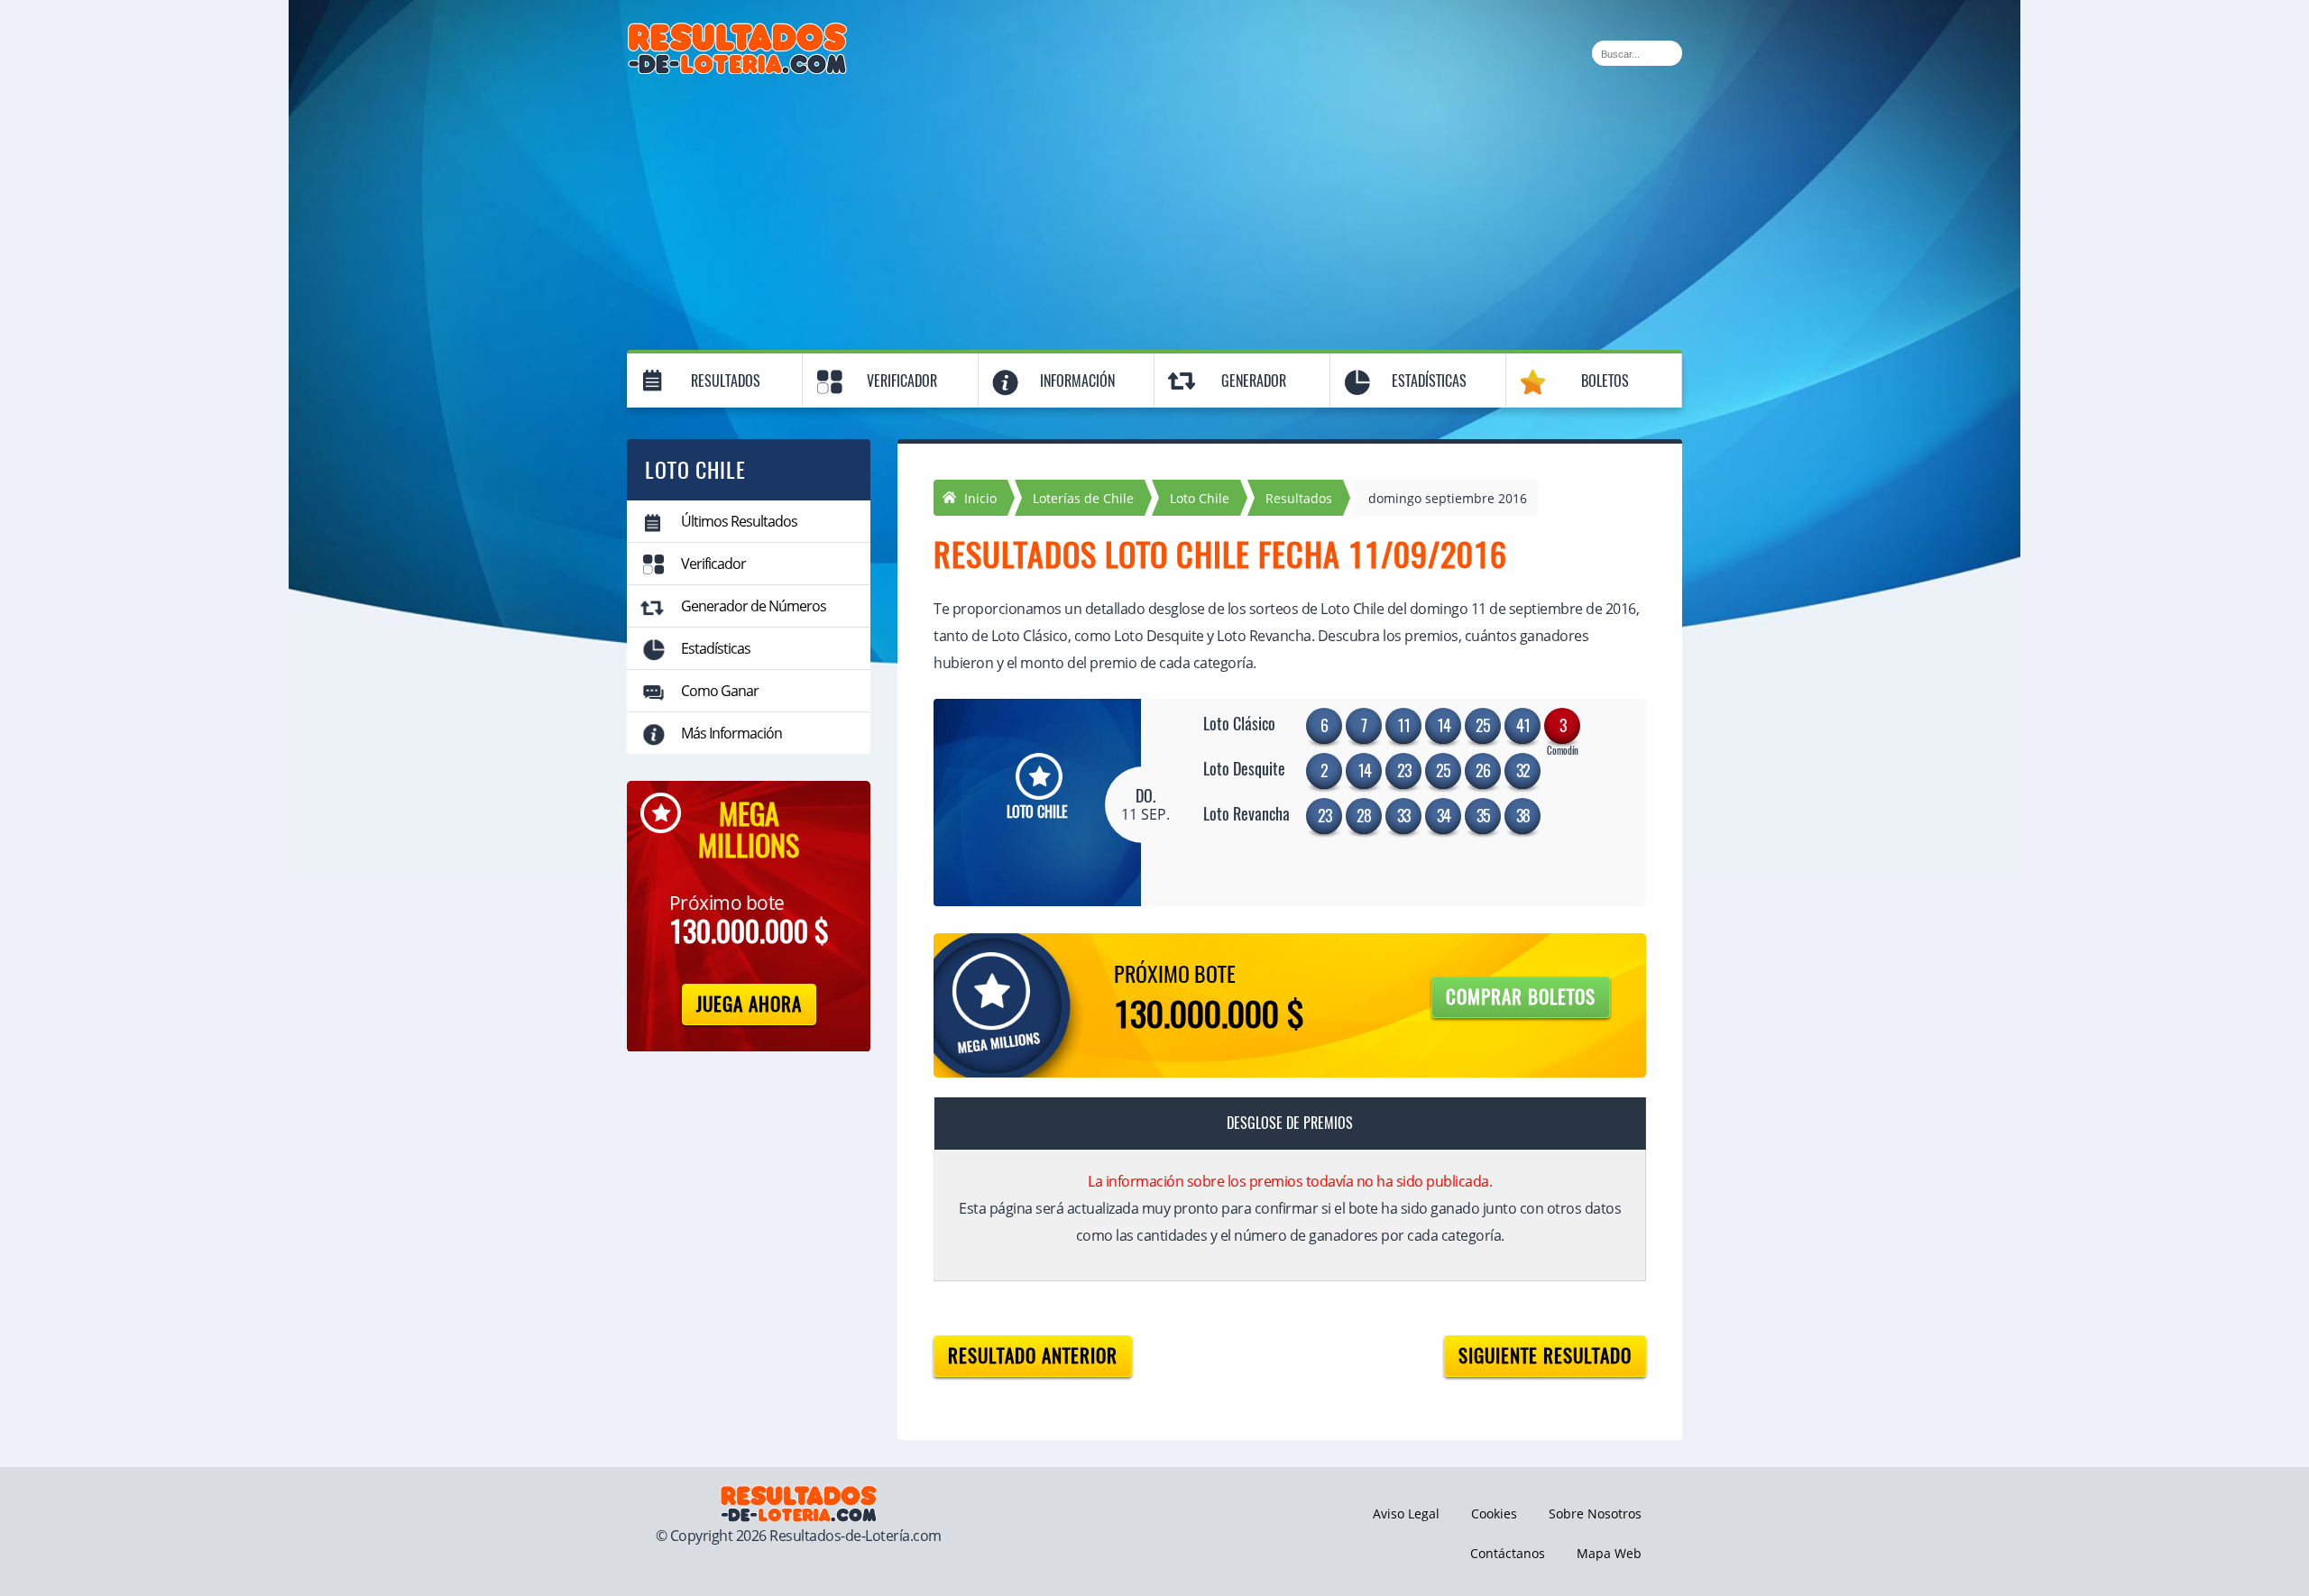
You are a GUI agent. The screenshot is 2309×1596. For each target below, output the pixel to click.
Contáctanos (1508, 1553)
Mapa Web (1609, 1553)
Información (1077, 381)
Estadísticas (1429, 381)
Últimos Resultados (739, 521)
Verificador (902, 381)
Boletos (1605, 381)
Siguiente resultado (1545, 1356)
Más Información (731, 733)
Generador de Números (754, 606)
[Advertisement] (1154, 209)
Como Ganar (720, 691)
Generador (1254, 381)
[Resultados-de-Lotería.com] (737, 32)
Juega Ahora (749, 1004)
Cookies (1494, 1513)
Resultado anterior (1033, 1356)
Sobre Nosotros (1595, 1513)
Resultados (726, 381)
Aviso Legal (1406, 1513)
